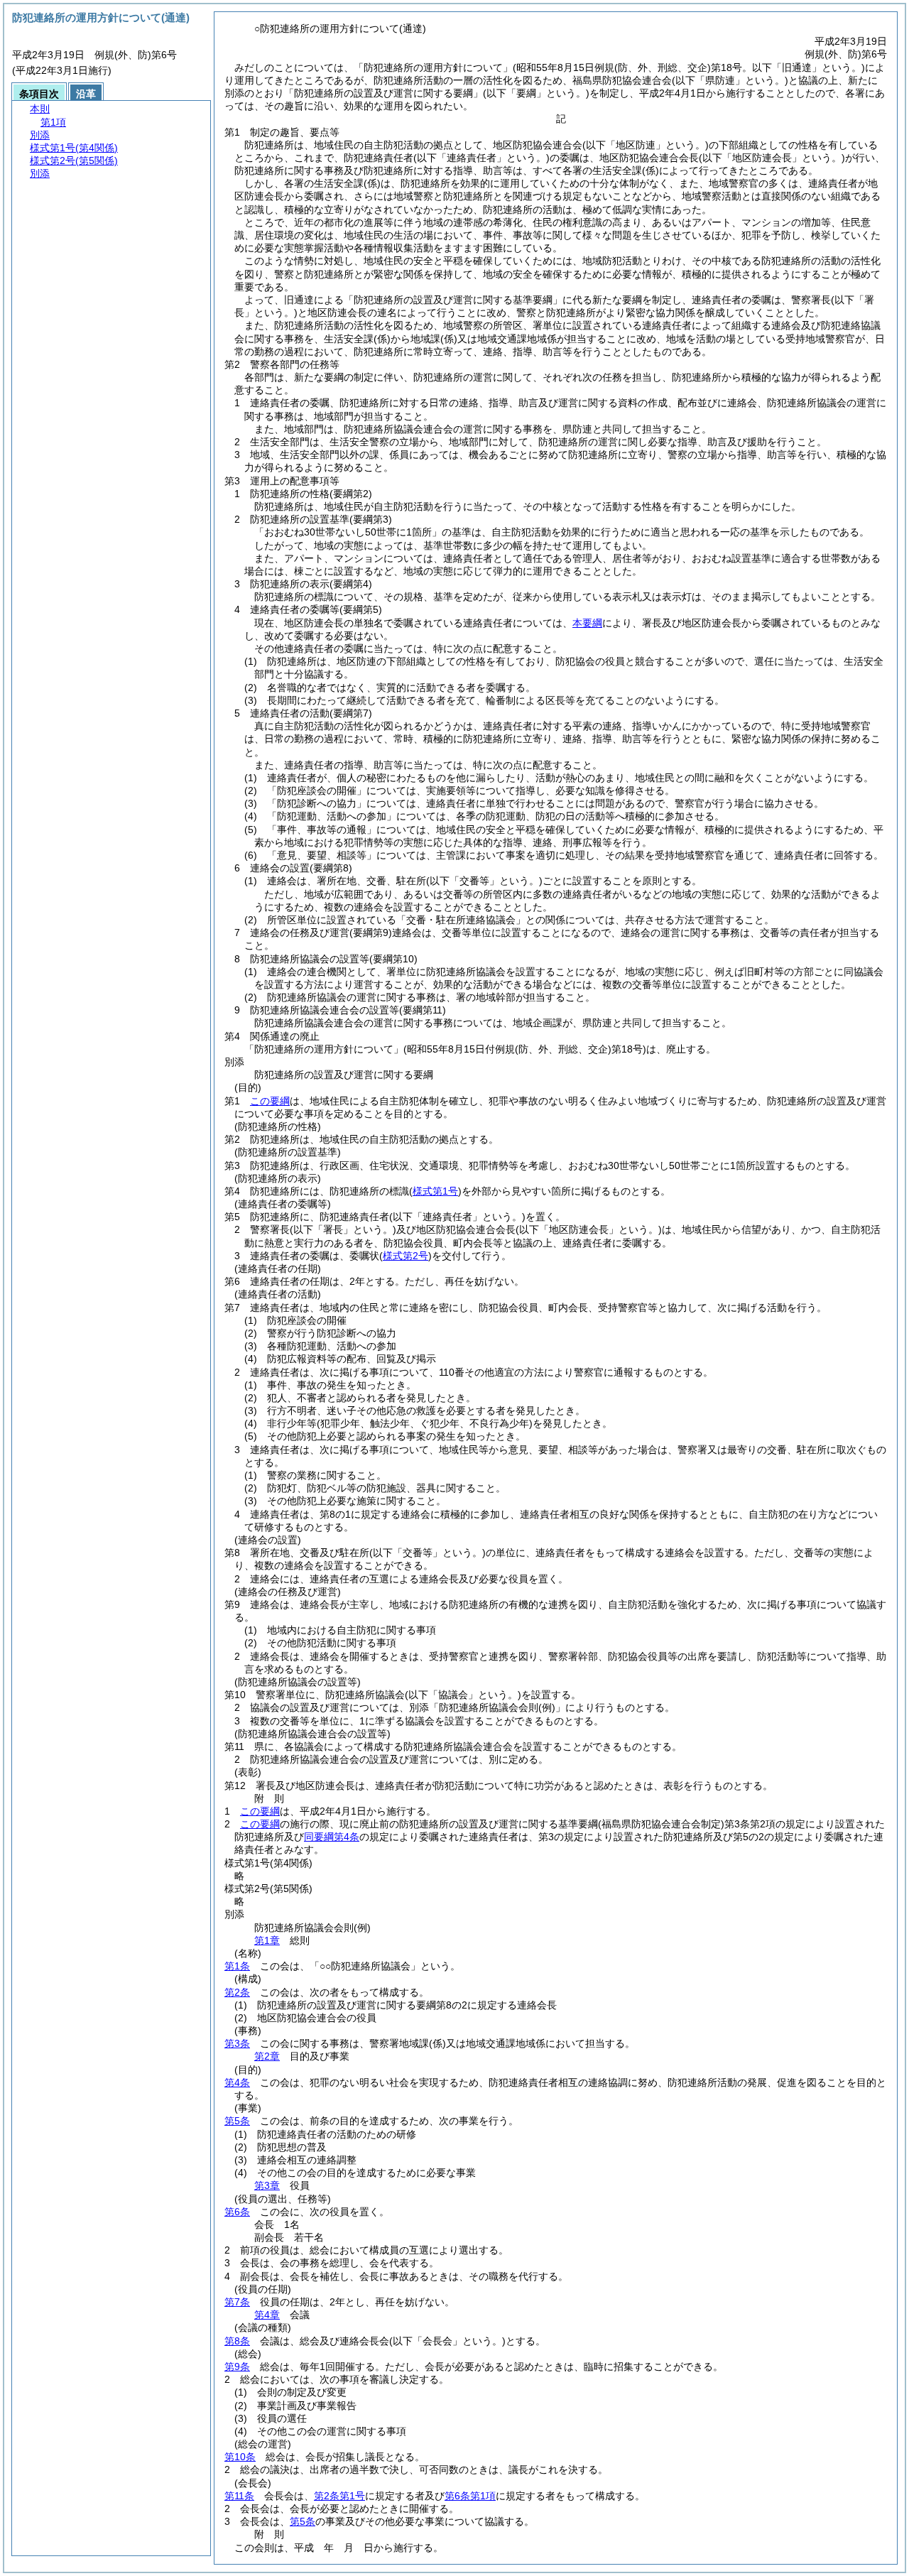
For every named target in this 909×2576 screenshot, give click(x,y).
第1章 (267, 1940)
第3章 (267, 2185)
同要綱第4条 (332, 1837)
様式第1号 (435, 1191)
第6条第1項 (470, 2496)
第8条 (237, 2341)
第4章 (267, 2315)
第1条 (237, 1966)
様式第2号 (405, 1256)
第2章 (267, 2056)
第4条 (237, 2082)
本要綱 (587, 623)
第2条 (237, 1992)
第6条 (237, 2212)
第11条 (239, 2496)
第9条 (237, 2366)
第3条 (237, 2043)
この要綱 (270, 1101)
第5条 (237, 2121)
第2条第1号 (339, 2496)
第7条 (237, 2302)
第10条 (240, 2457)
